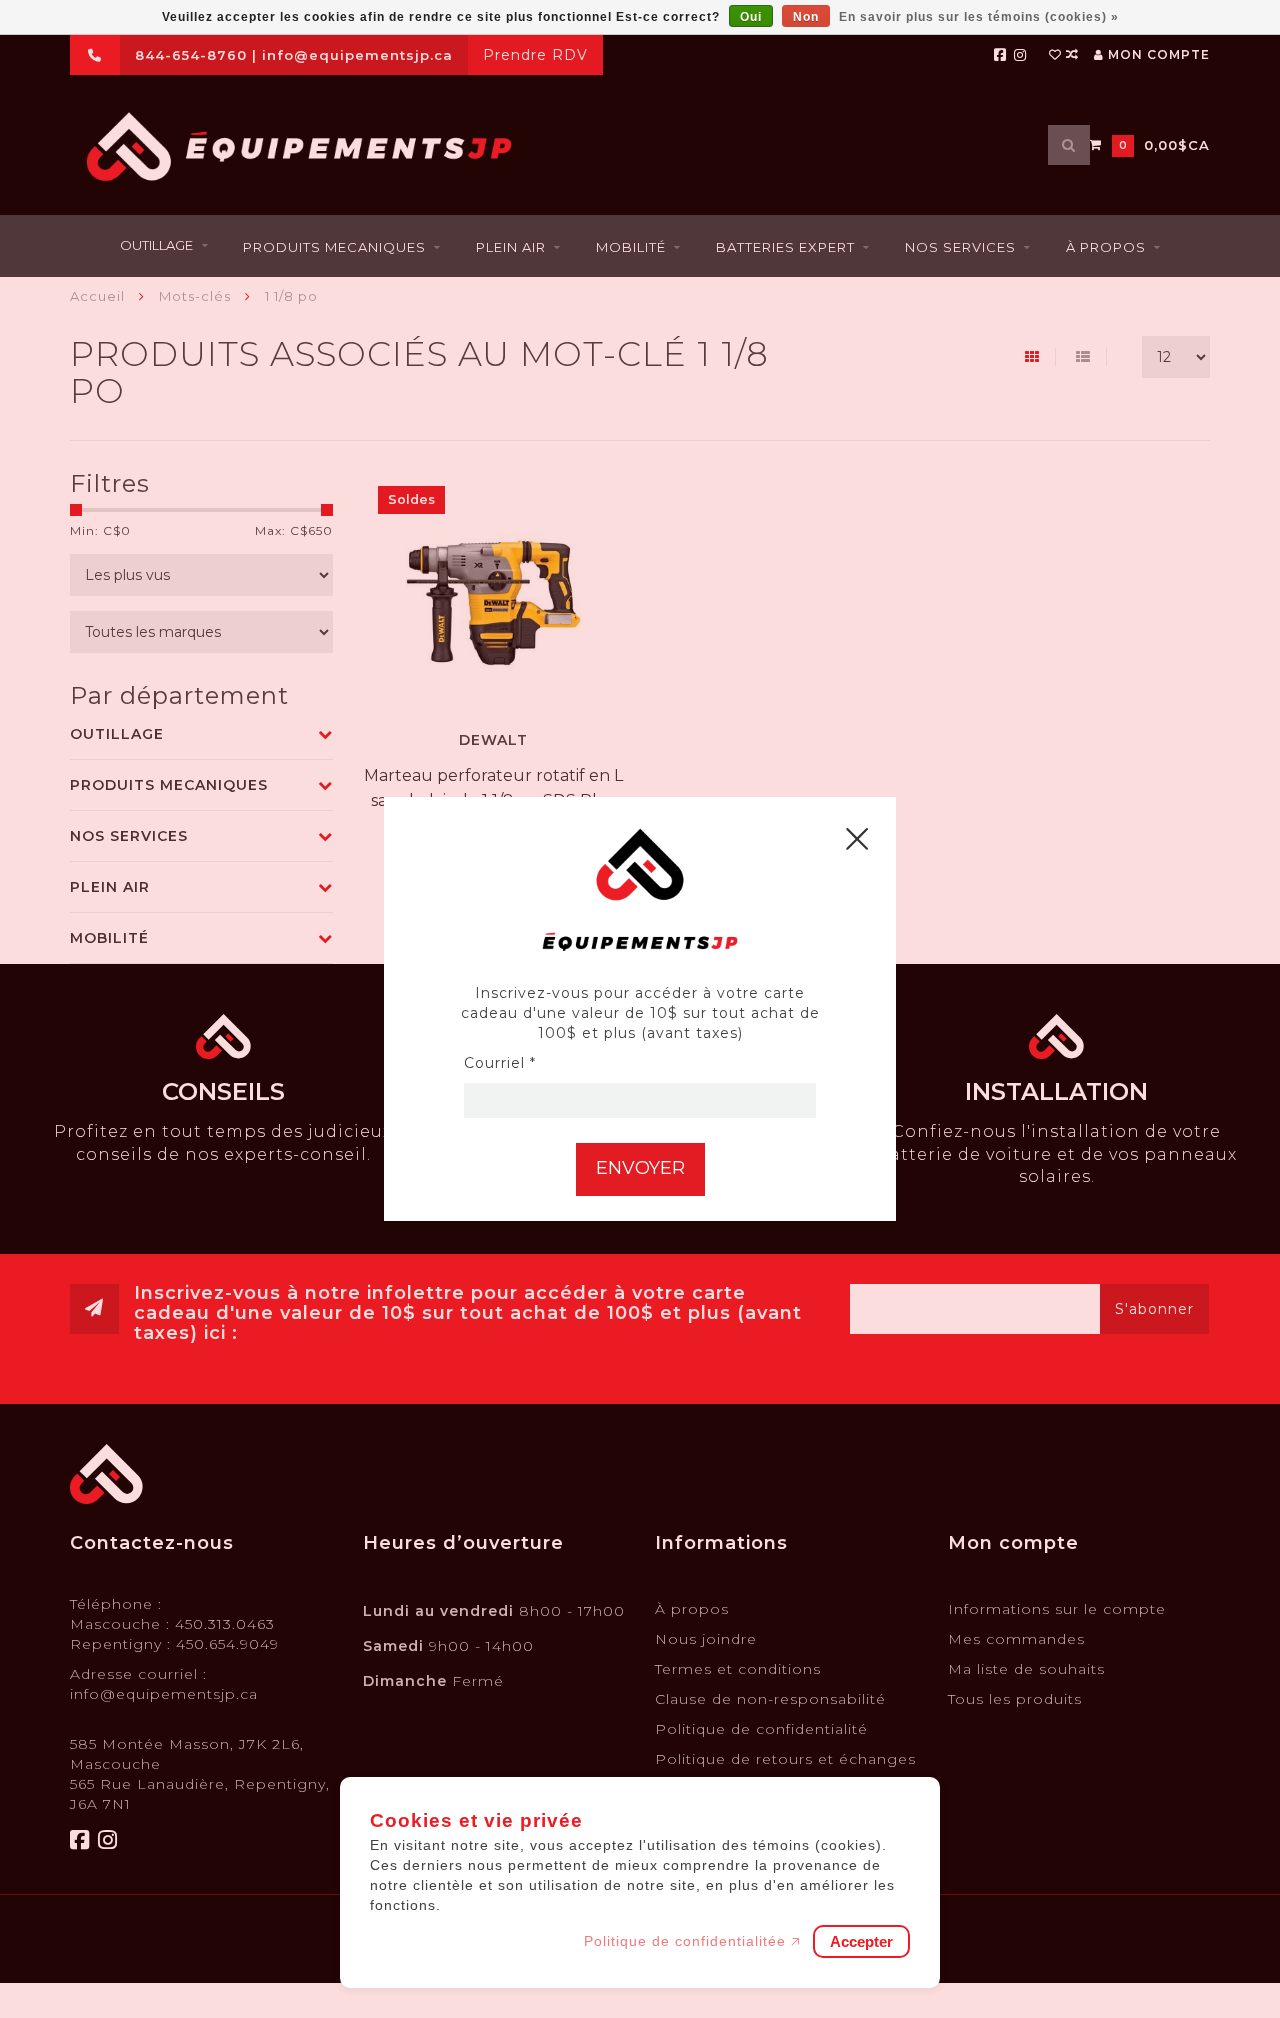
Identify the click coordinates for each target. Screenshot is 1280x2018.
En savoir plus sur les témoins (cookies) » (979, 17)
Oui (751, 17)
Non (806, 17)
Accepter (861, 1941)
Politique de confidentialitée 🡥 (692, 1941)
